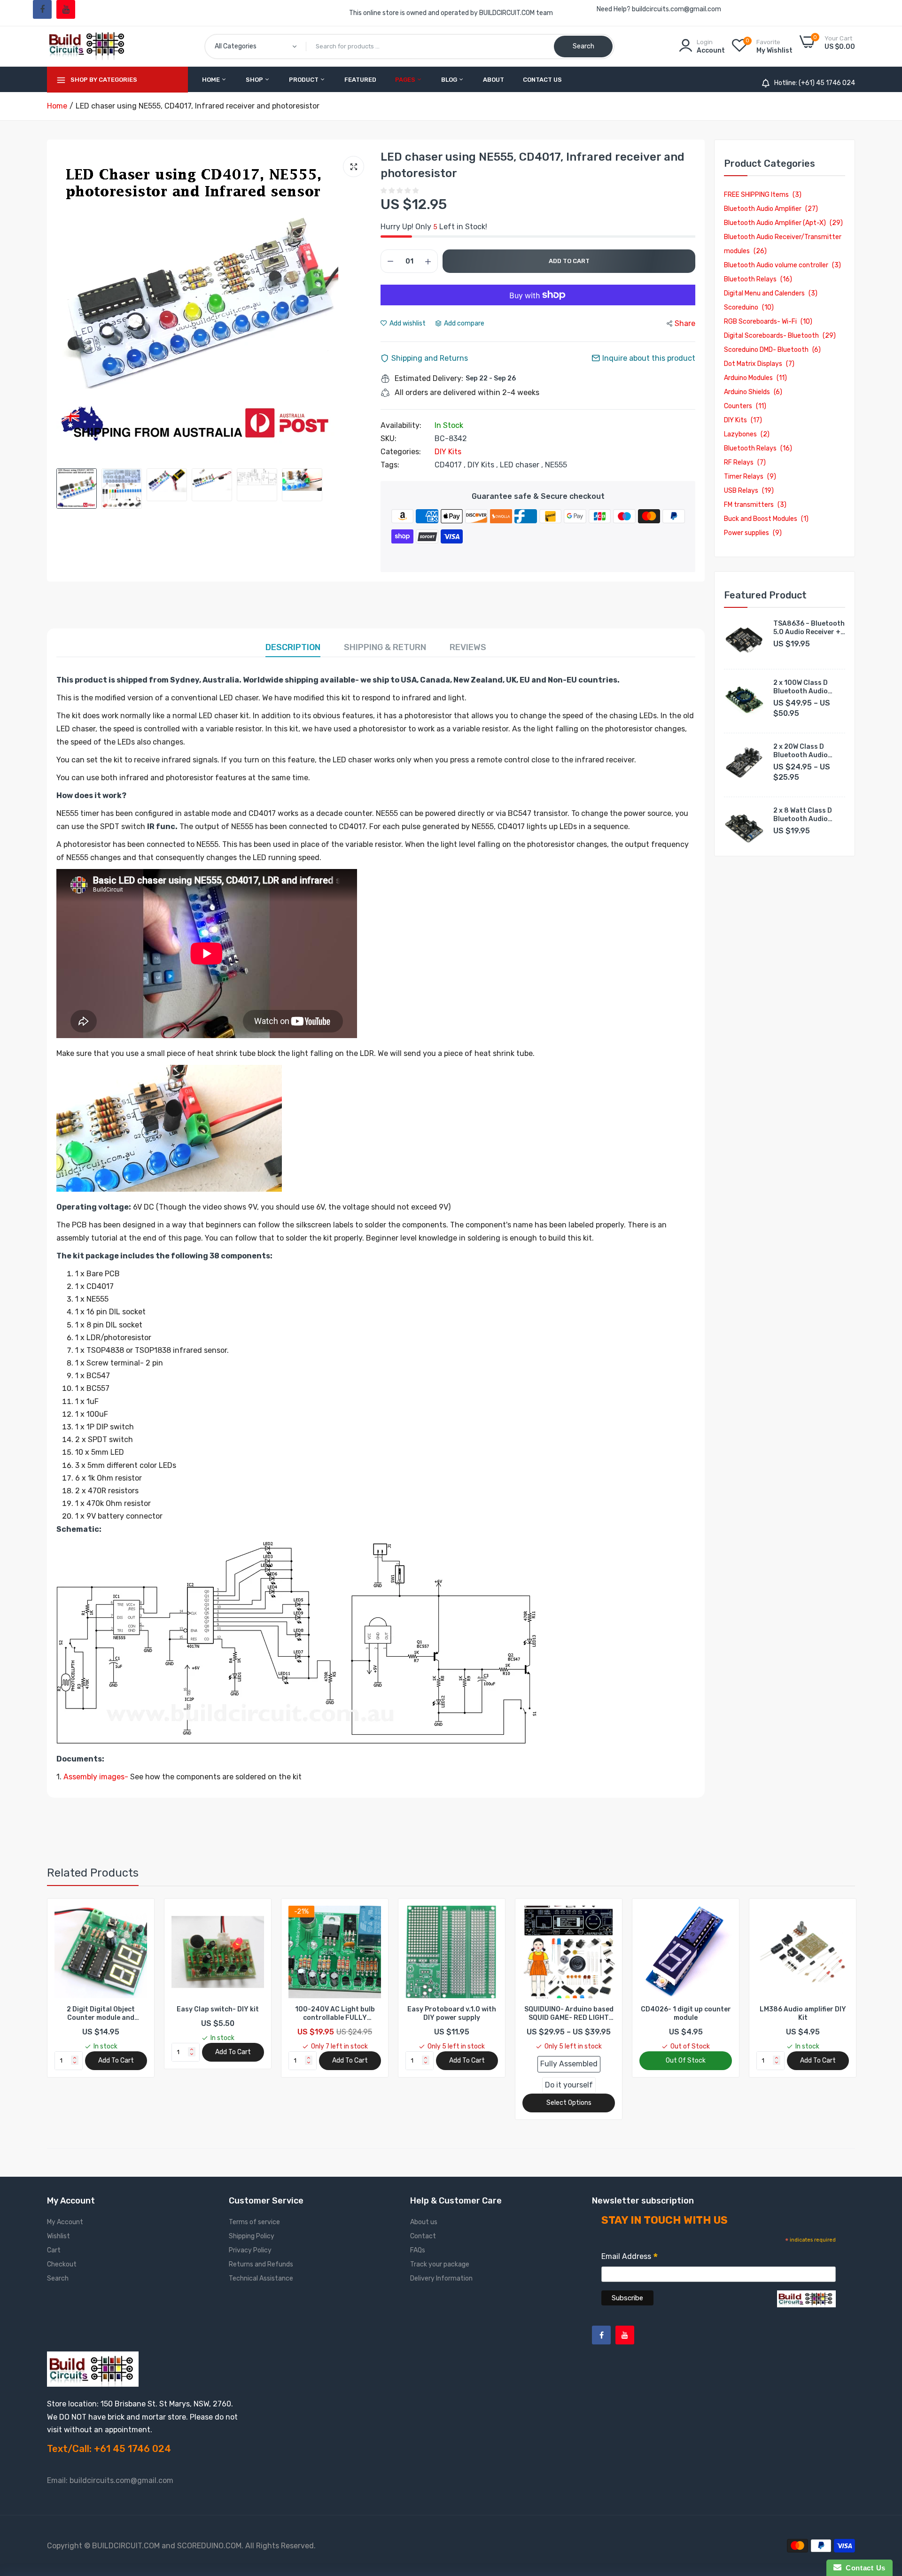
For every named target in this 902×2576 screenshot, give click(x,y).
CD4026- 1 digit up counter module (569, 2013)
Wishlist (58, 2236)
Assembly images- (96, 1777)
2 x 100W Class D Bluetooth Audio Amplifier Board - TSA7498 (801, 687)
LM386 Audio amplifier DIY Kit (686, 2013)
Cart (54, 2250)
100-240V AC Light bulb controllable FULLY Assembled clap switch (218, 2014)
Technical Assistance (261, 2278)
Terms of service (254, 2222)
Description (293, 647)
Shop (255, 80)
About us (424, 2222)
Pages (406, 80)
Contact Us (542, 80)
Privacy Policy (250, 2250)
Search (58, 2278)
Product (304, 80)
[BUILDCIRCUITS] (88, 46)
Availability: (401, 426)
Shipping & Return (385, 647)
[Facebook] (42, 9)
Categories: (401, 452)
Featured (360, 80)
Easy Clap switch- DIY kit (101, 2009)
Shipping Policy (252, 2236)
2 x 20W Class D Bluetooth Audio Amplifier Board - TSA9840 (801, 751)
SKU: (389, 439)
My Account (65, 2222)
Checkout (62, 2264)
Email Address (630, 2258)
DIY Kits (448, 452)
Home (212, 80)
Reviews (468, 647)
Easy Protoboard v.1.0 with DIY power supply (335, 2013)
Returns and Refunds (261, 2264)
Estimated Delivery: (429, 379)
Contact (423, 2236)
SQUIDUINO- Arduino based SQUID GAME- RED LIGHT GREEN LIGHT (452, 2014)
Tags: (390, 465)
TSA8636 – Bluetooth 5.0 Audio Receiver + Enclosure (809, 628)
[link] (139, 1914)
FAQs (418, 2250)
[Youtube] (66, 9)
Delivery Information (441, 2278)
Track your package (440, 2264)
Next (362, 306)
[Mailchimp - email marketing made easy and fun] (806, 2306)
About (494, 80)
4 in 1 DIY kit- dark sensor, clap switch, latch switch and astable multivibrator (803, 2014)
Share (685, 323)
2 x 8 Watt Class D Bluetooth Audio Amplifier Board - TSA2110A (803, 815)
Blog (450, 80)
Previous (66, 306)
